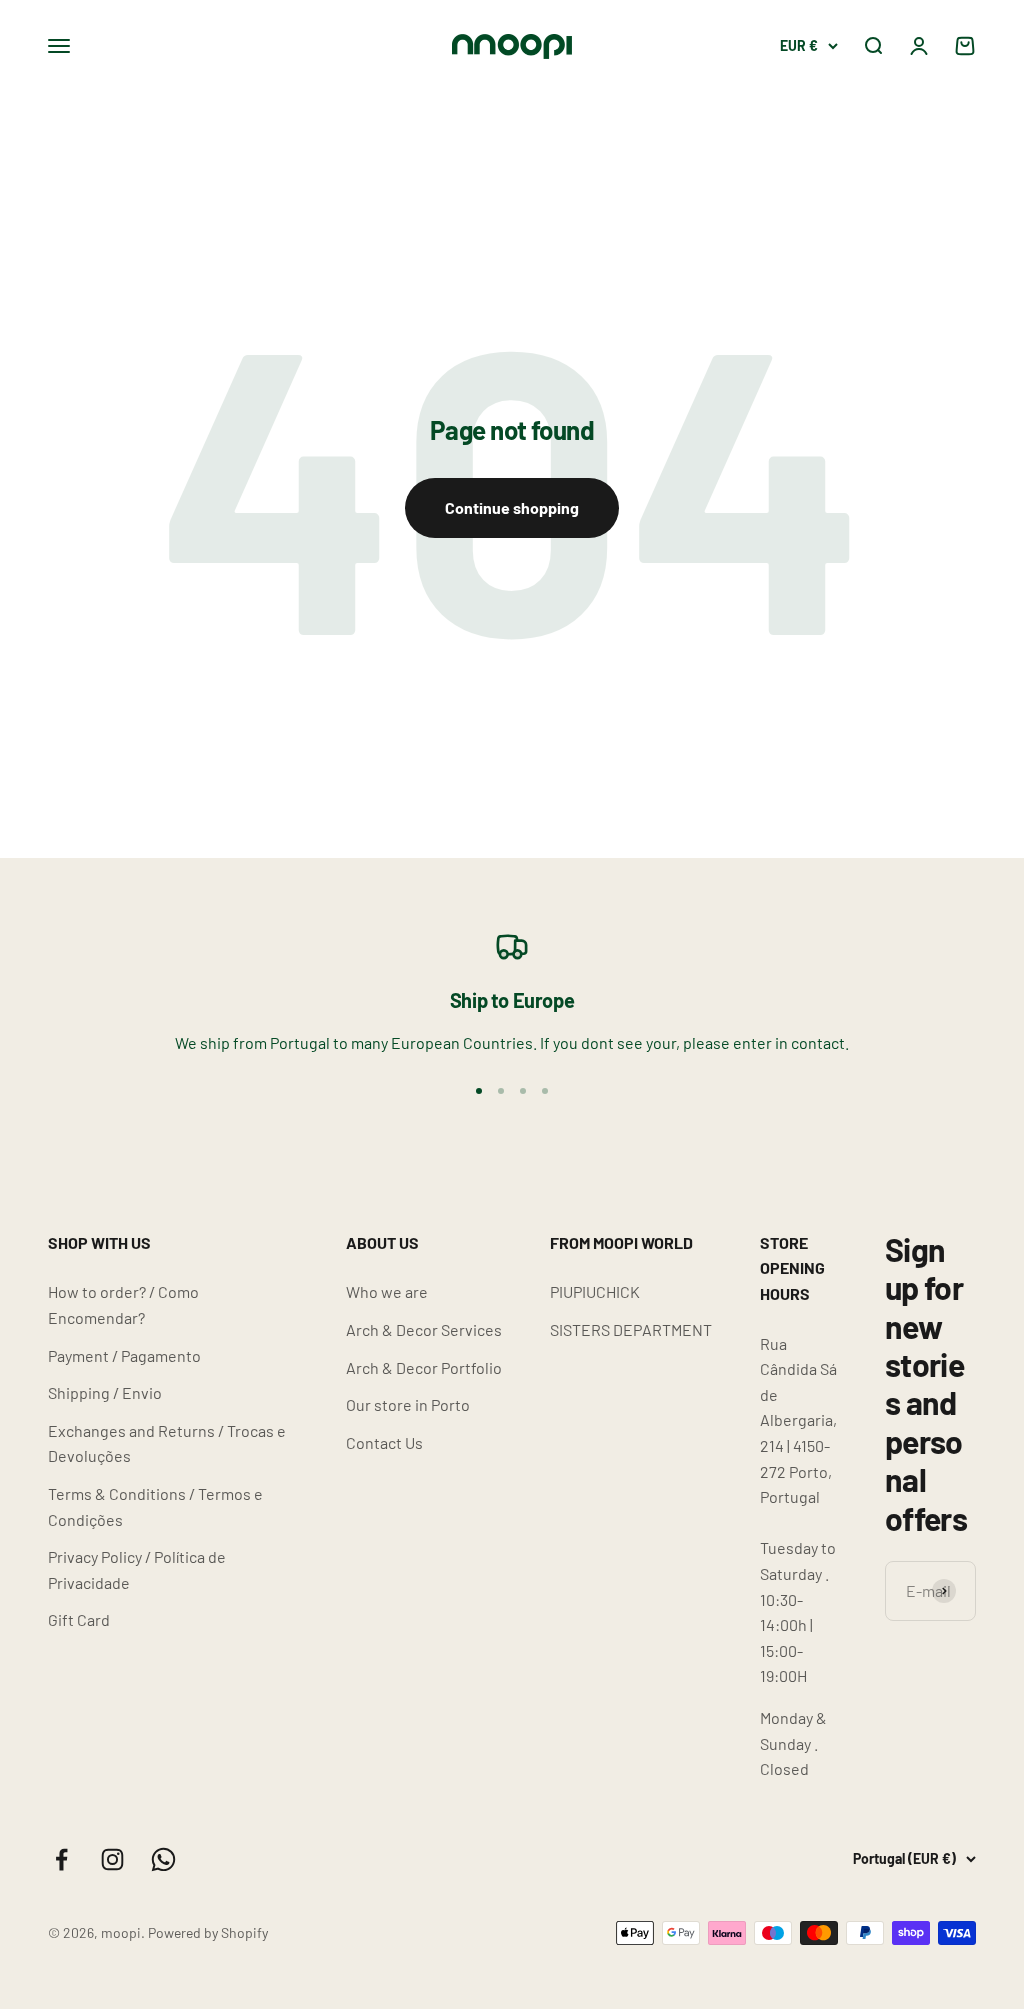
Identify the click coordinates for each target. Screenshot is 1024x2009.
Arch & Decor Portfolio (424, 1367)
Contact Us (384, 1442)
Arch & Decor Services (424, 1329)
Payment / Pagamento (124, 1355)
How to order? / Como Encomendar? (123, 1304)
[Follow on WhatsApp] (163, 1859)
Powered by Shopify (208, 1932)
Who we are (387, 1291)
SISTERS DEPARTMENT (631, 1329)
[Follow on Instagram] (112, 1859)
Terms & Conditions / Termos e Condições (155, 1506)
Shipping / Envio (105, 1392)
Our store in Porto (408, 1404)
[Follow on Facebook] (61, 1859)
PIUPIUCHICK (595, 1291)
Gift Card (79, 1619)
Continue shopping (512, 507)
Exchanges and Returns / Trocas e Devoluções (167, 1443)
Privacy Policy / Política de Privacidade (137, 1569)
